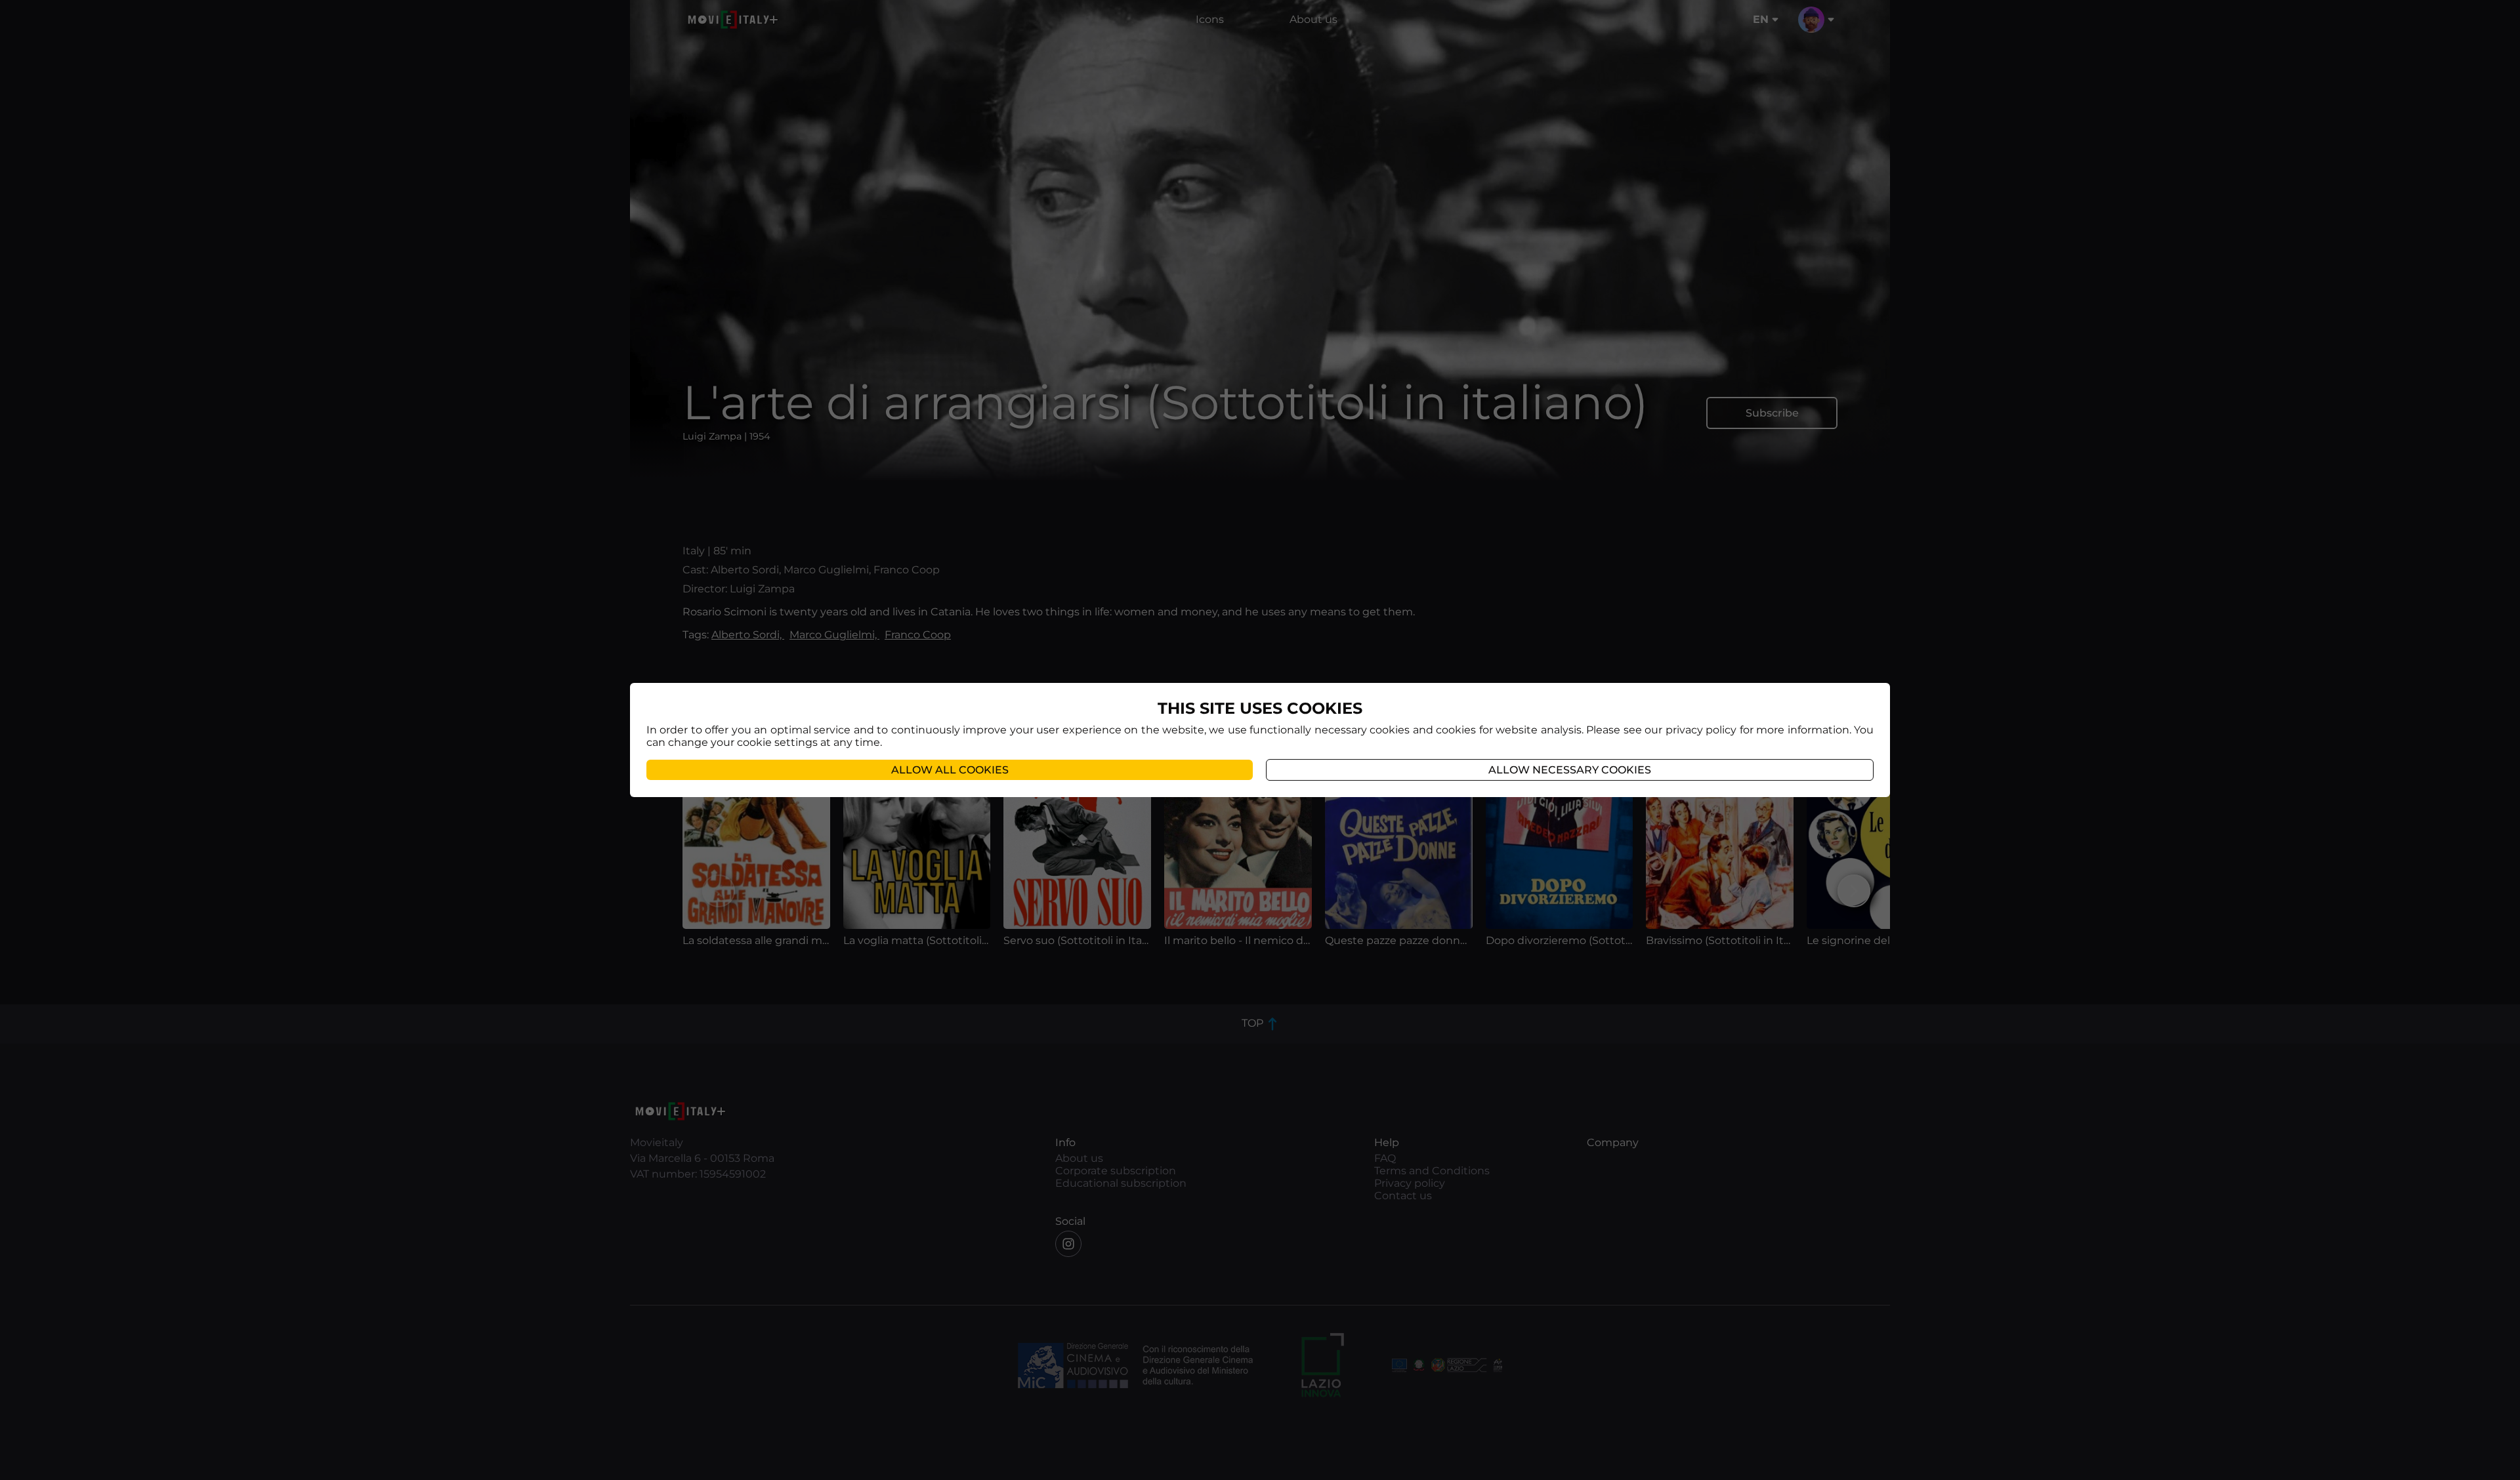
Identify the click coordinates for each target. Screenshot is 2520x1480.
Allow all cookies (950, 770)
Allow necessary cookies (1570, 770)
